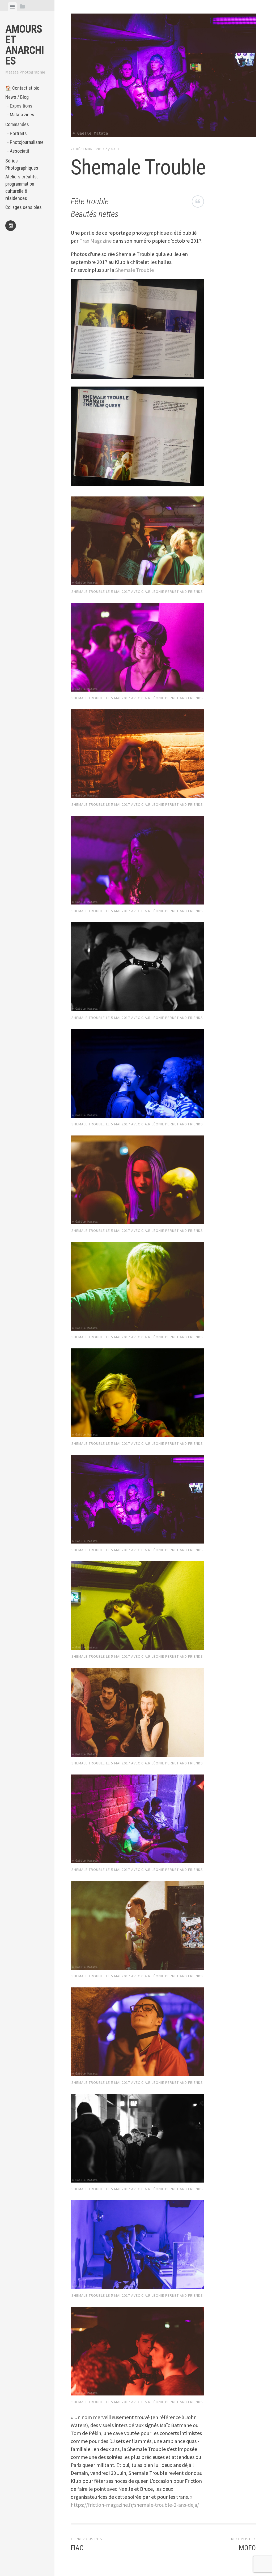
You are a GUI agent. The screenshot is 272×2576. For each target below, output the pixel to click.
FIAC (77, 2548)
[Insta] (11, 226)
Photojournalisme (27, 142)
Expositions (21, 106)
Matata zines (22, 115)
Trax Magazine (95, 241)
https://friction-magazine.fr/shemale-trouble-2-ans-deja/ (135, 2505)
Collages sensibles (24, 207)
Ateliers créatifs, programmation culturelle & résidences (21, 187)
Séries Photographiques (22, 164)
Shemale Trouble (135, 270)
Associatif (20, 151)
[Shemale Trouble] (163, 76)
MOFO (247, 2548)
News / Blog (17, 97)
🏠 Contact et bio (22, 88)
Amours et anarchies (25, 45)
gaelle (117, 149)
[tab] (12, 7)
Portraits (18, 133)
